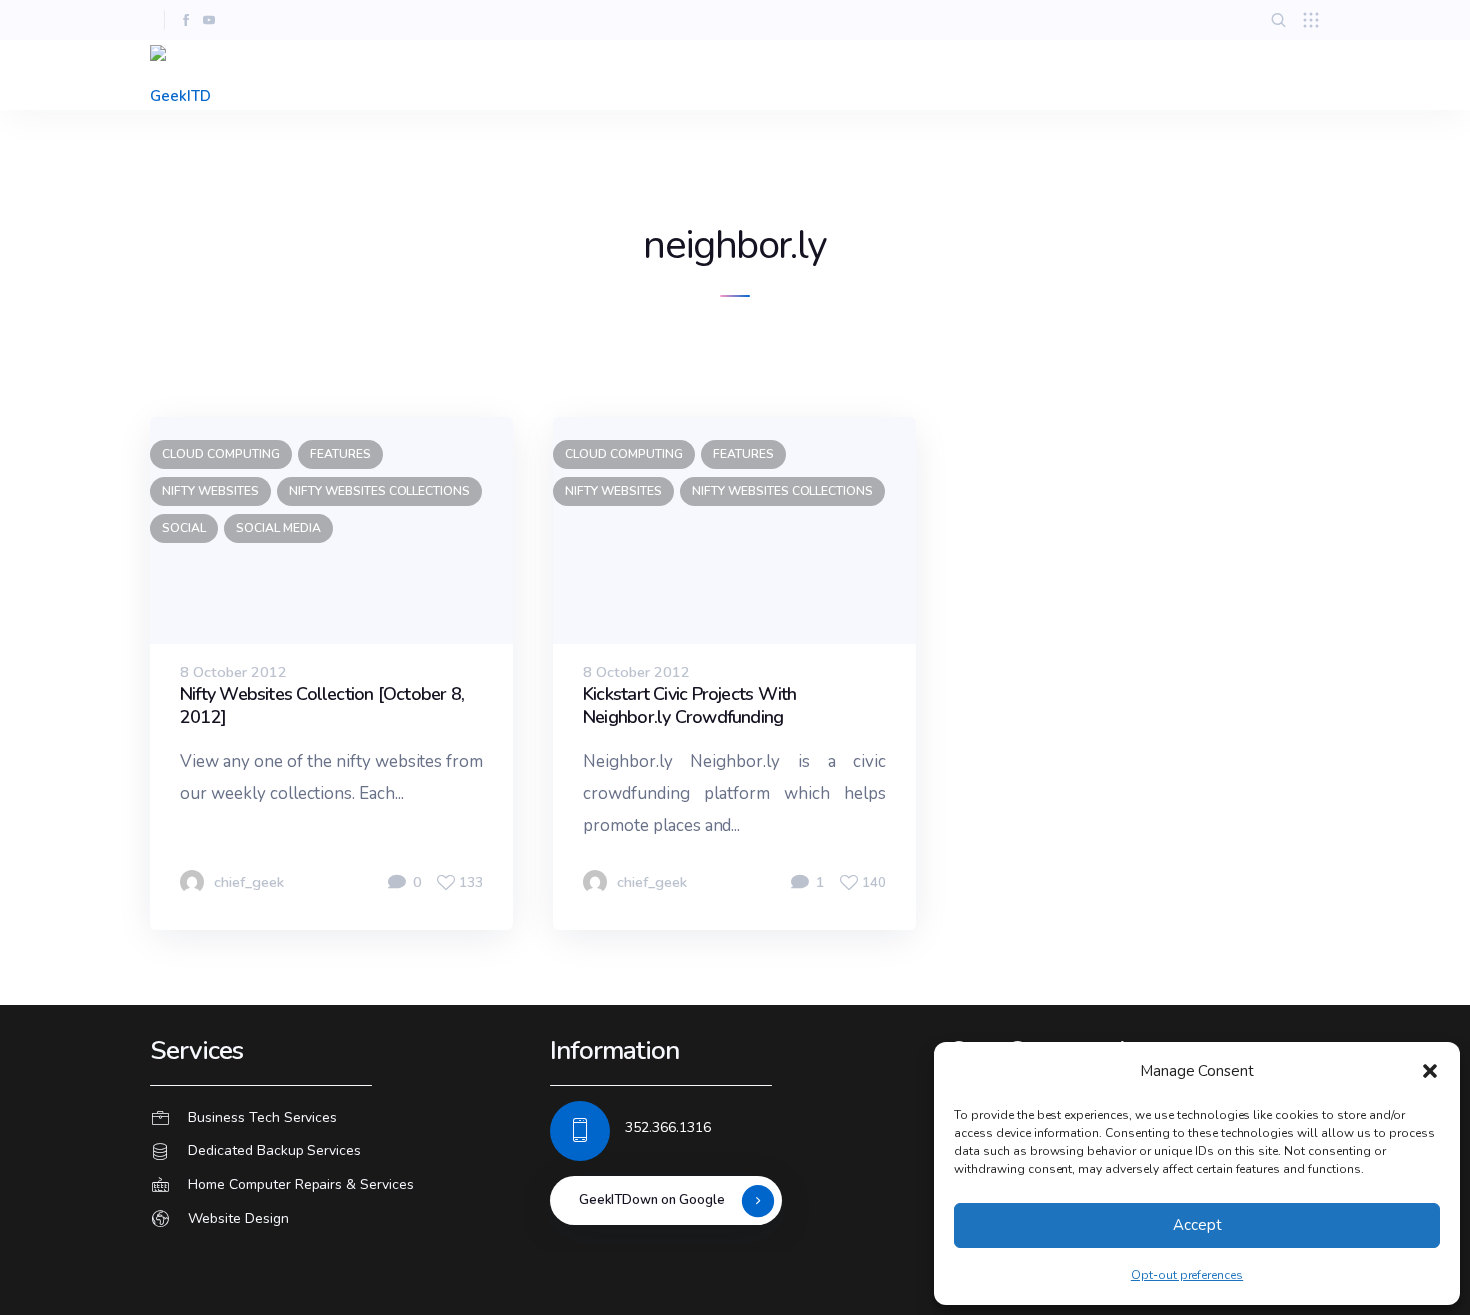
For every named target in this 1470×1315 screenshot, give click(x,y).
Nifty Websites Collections (379, 491)
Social (184, 528)
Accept (1197, 1225)
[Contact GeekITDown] (335, 1118)
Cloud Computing (221, 454)
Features (340, 454)
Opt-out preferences (1187, 1275)
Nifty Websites (210, 491)
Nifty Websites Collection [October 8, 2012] (322, 706)
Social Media (278, 528)
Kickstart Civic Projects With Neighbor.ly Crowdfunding (689, 706)
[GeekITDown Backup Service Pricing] (335, 1152)
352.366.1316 (668, 1127)
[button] (1430, 1071)
